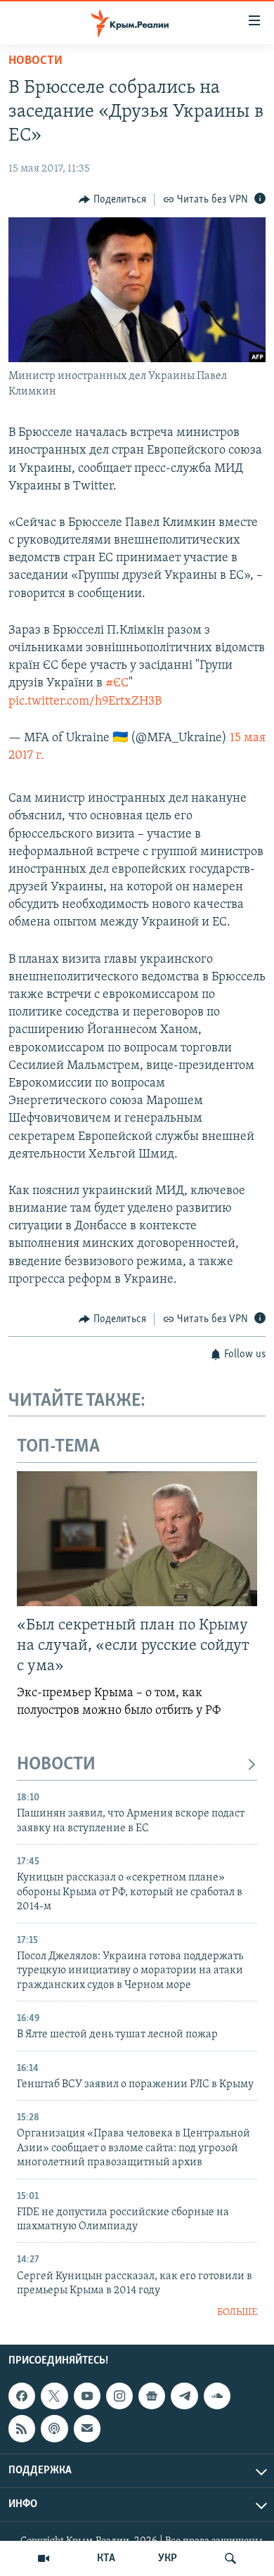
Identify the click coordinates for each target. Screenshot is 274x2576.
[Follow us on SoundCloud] (217, 2396)
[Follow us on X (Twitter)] (54, 2396)
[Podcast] (54, 2428)
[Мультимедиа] (44, 2558)
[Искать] (230, 2558)
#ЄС (117, 684)
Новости (35, 61)
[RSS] (22, 2428)
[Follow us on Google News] (152, 2396)
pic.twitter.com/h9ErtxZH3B (85, 702)
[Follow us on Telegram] (184, 2396)
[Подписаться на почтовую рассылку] (87, 2428)
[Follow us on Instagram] (119, 2396)
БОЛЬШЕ (237, 2313)
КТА (106, 2558)
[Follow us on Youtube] (87, 2396)
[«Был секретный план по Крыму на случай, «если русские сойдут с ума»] (137, 1539)
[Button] (112, 200)
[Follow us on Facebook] (22, 2396)
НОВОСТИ (56, 1765)
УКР (168, 2558)
